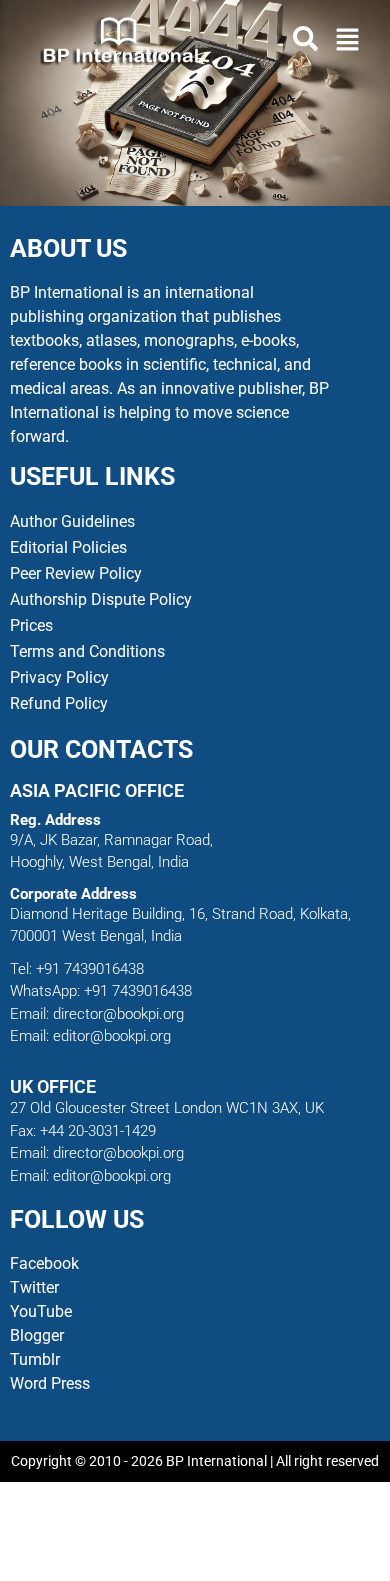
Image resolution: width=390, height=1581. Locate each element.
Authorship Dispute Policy (101, 599)
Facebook (46, 1263)
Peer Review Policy (76, 573)
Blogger (37, 1335)
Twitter (34, 1287)
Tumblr (35, 1359)
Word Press (50, 1383)
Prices (31, 625)
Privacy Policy (59, 677)
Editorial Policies (68, 547)
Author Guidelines (72, 521)
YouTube (41, 1311)
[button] (348, 40)
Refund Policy (59, 703)
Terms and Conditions (87, 651)
